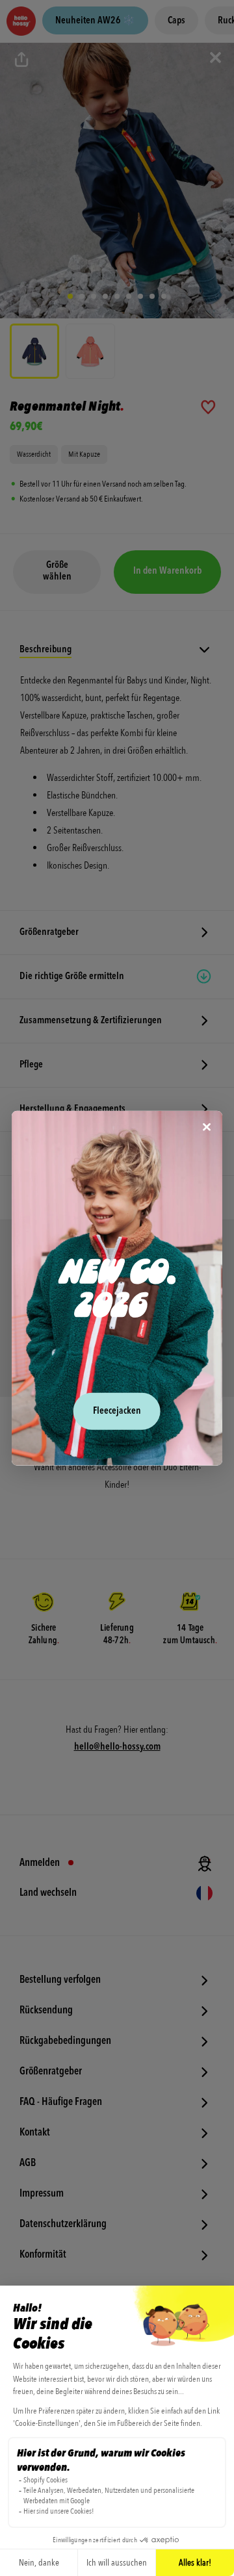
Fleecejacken (117, 1411)
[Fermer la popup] (207, 1128)
